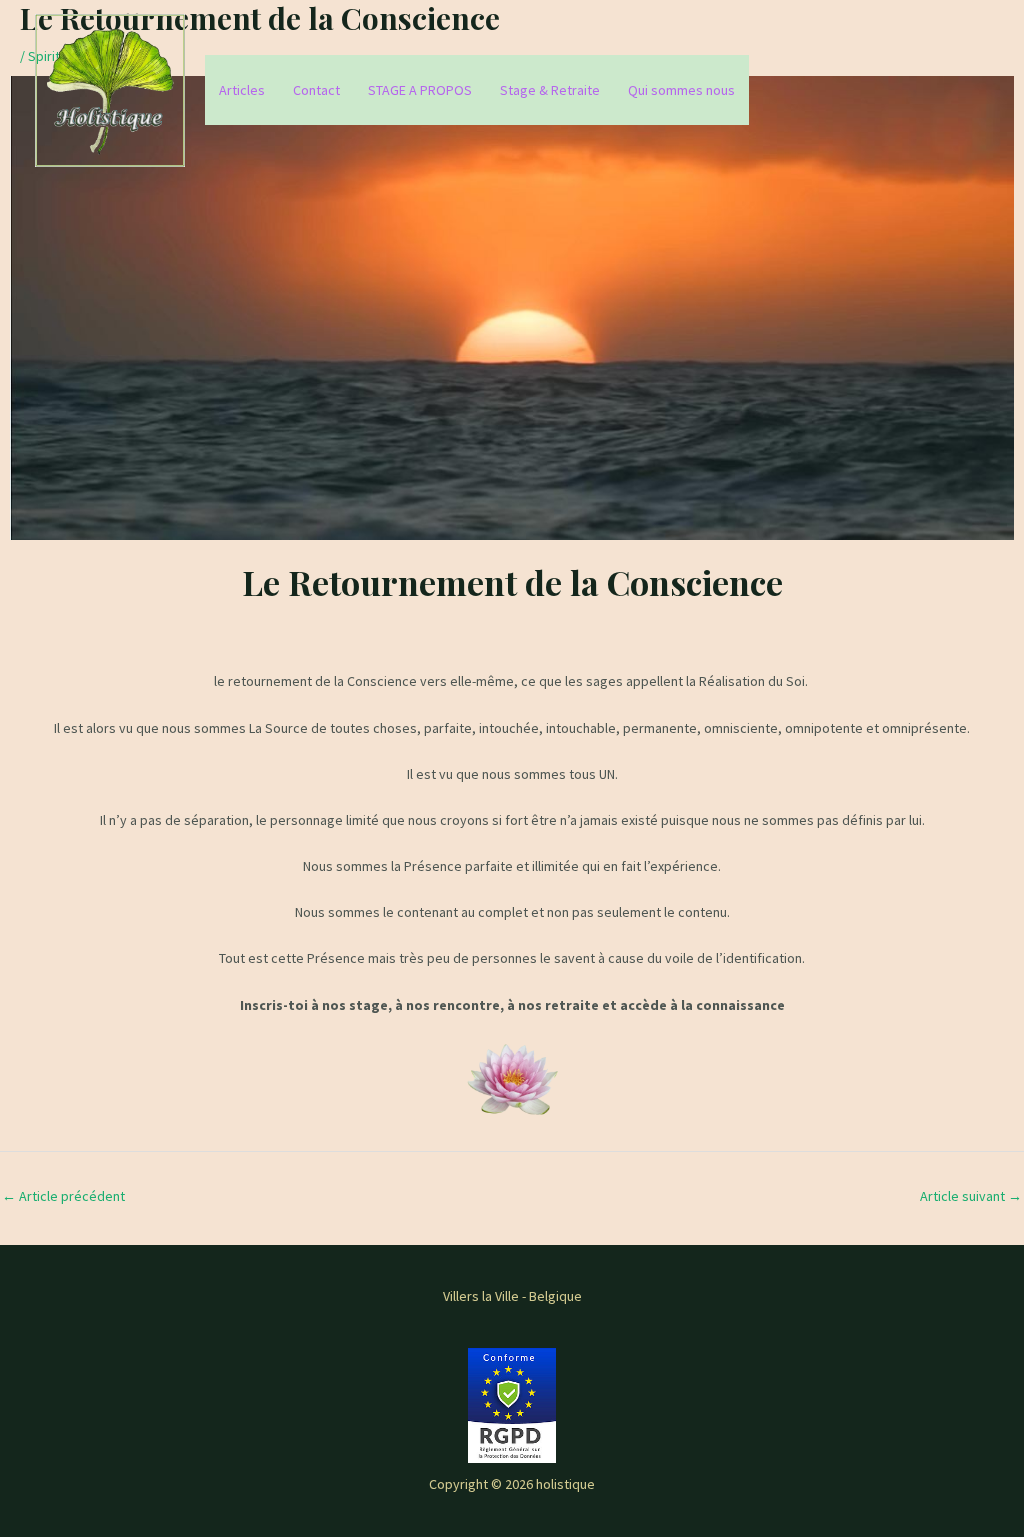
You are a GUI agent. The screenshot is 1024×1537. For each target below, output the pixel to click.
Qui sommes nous (681, 90)
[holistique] (110, 89)
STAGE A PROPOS (420, 90)
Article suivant (971, 1196)
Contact (316, 90)
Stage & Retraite (550, 90)
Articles (242, 90)
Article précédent (63, 1196)
